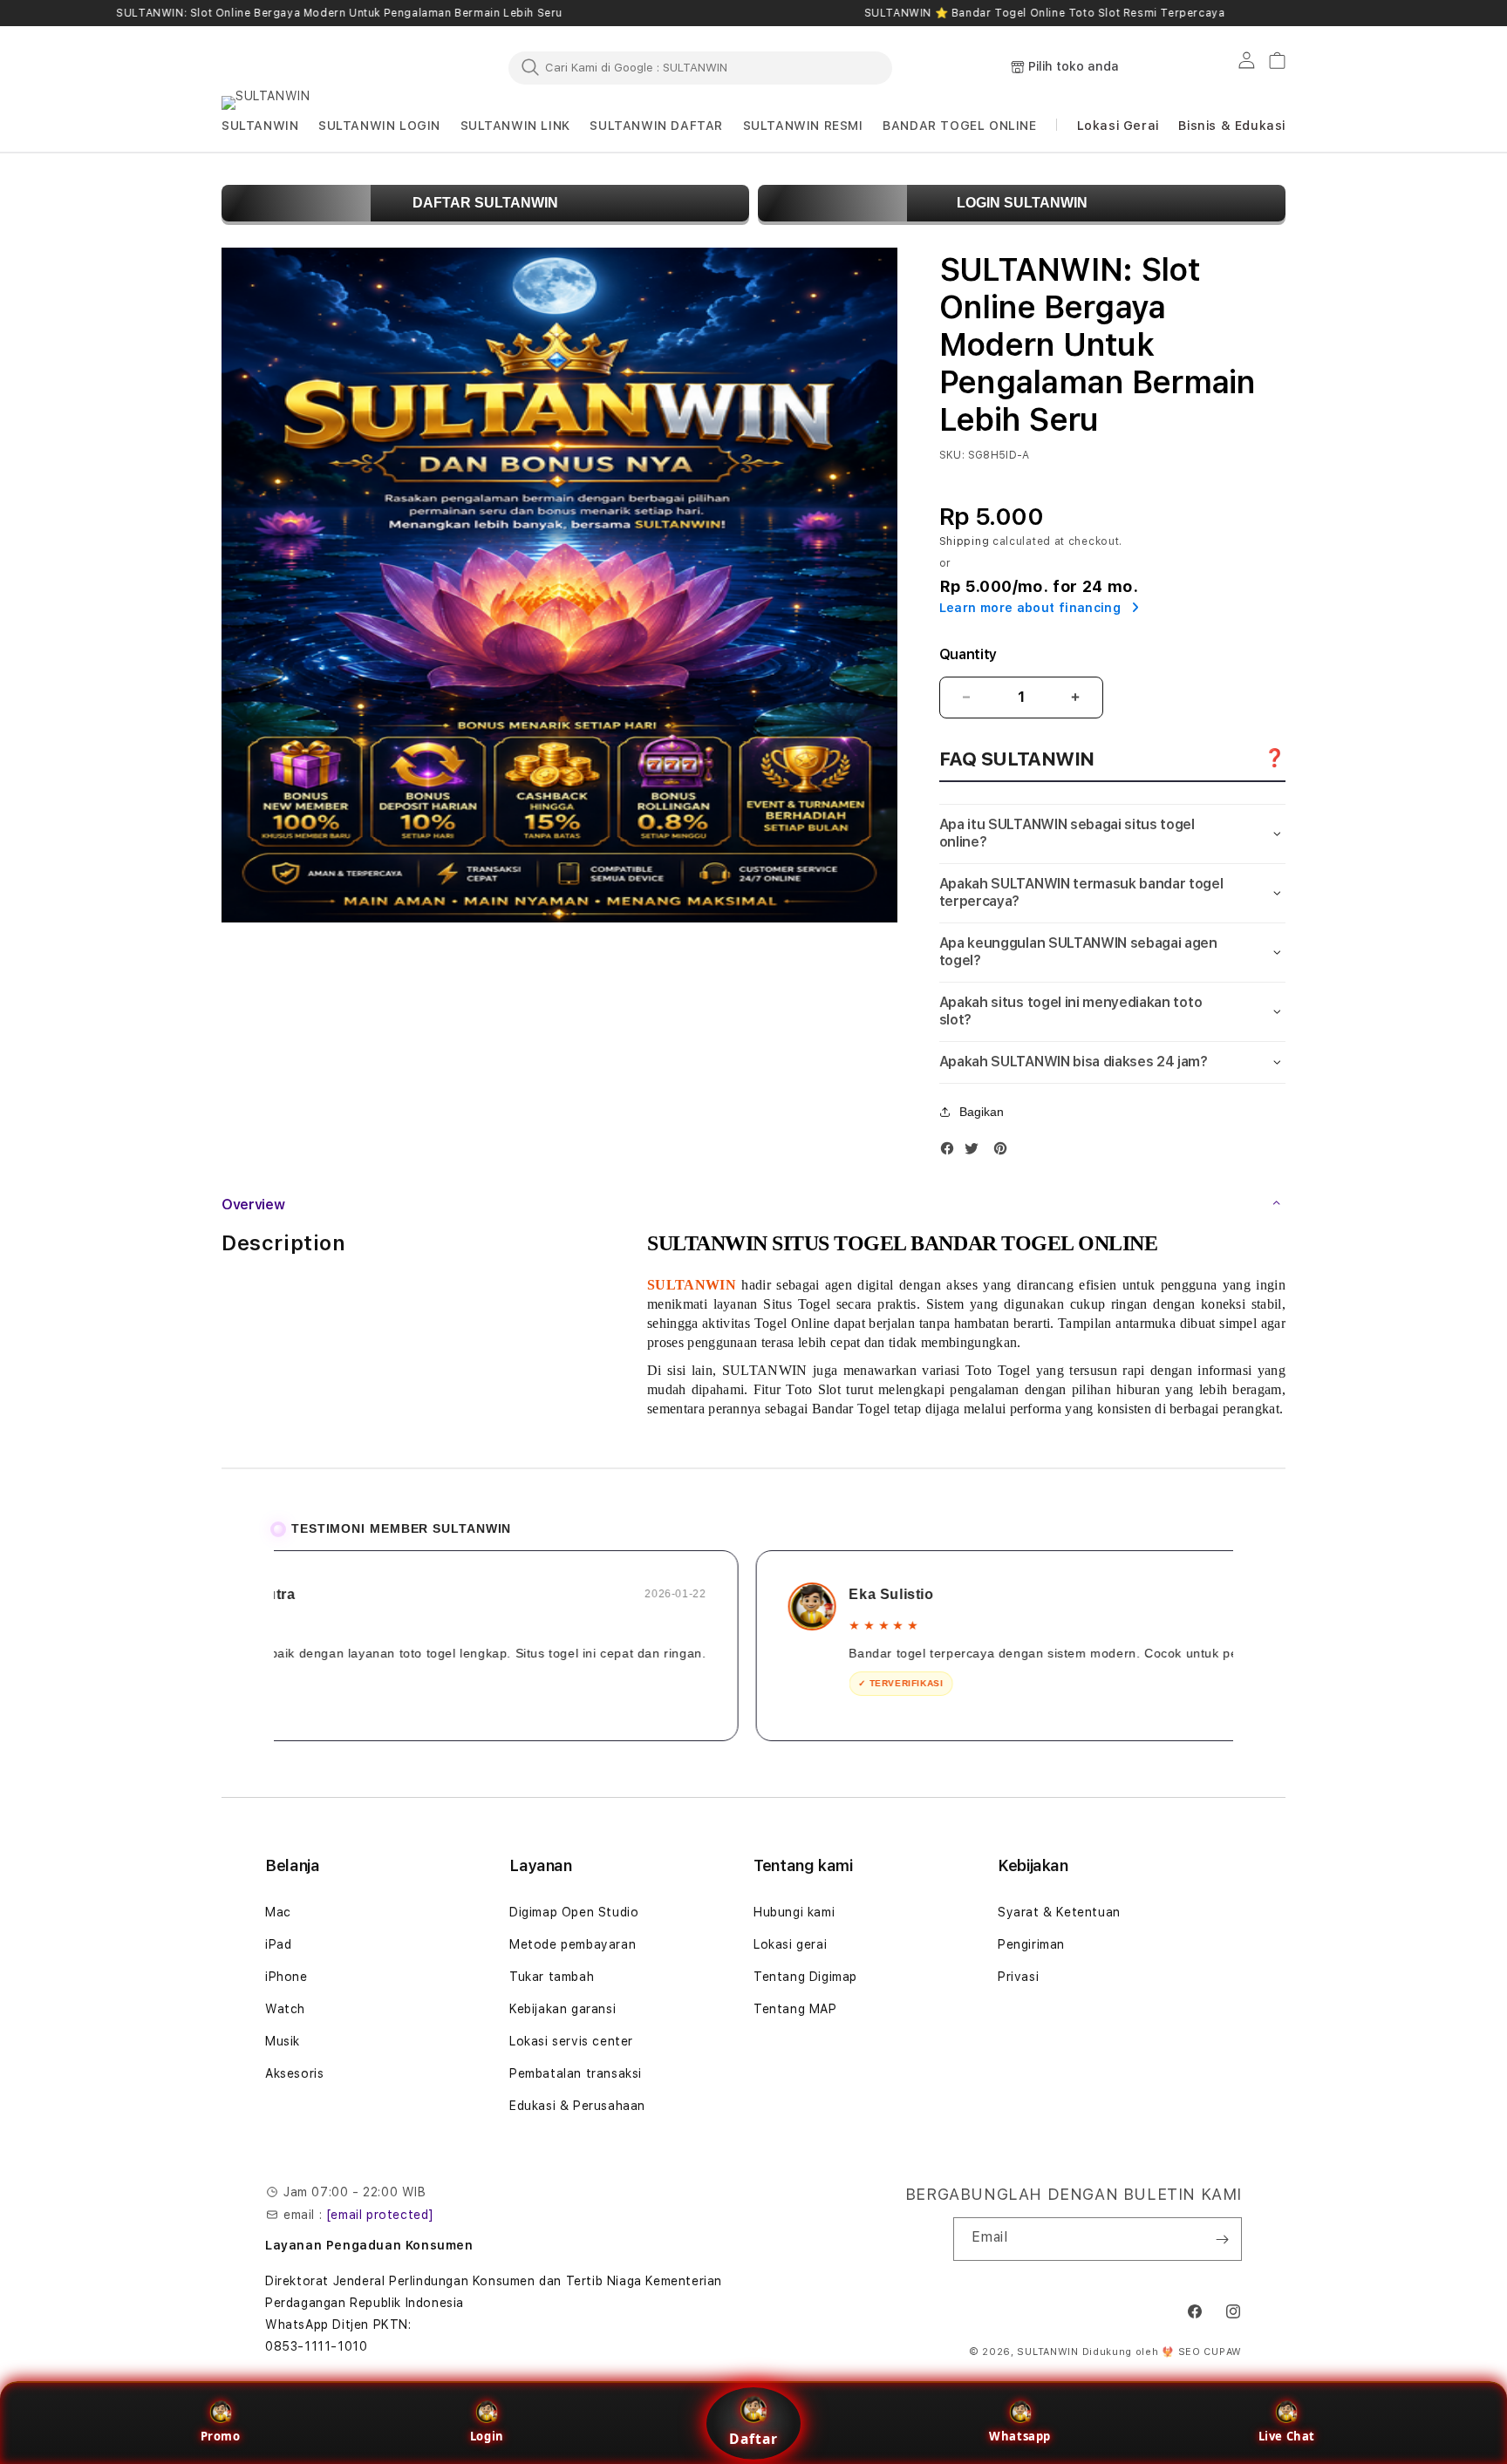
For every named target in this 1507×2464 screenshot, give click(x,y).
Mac (278, 1912)
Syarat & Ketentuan (1059, 1912)
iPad (278, 1944)
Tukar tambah (552, 1977)
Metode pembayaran (573, 1944)
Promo (221, 2436)
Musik (283, 2041)
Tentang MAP (795, 2009)
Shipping (965, 541)
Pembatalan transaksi (576, 2073)
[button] (260, 126)
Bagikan (982, 1112)
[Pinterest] (1005, 1152)
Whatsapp (1020, 2436)
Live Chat (1287, 2436)
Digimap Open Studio (574, 1912)
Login (487, 2436)
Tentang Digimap (805, 1977)
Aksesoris (294, 2073)
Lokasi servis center (571, 2041)
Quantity (968, 654)
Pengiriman (1031, 1944)
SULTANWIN (1047, 2352)
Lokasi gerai (790, 1944)
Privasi (1018, 1977)
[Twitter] (976, 1152)
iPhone (286, 1977)
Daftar (753, 2439)
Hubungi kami (794, 1912)
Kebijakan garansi (563, 2009)
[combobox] (700, 67)
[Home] (300, 68)
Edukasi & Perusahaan (577, 2106)
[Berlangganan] (1222, 2239)
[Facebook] (951, 1152)
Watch (285, 2009)
